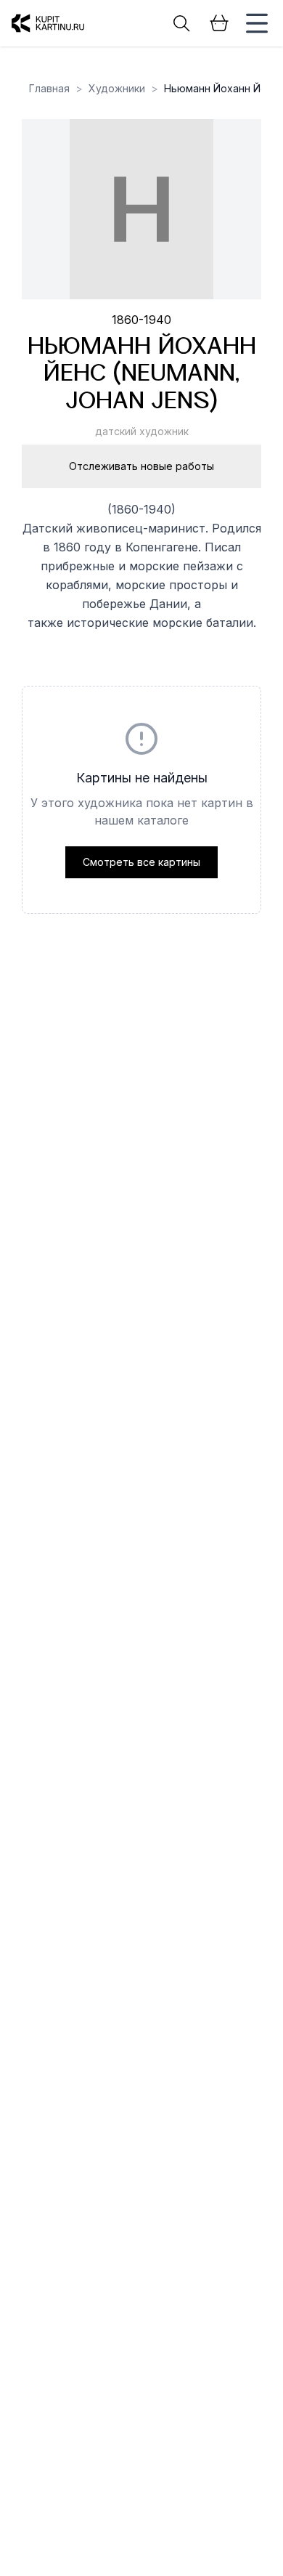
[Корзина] (219, 23)
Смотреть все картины (141, 862)
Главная (49, 88)
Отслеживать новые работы (141, 466)
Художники (117, 88)
